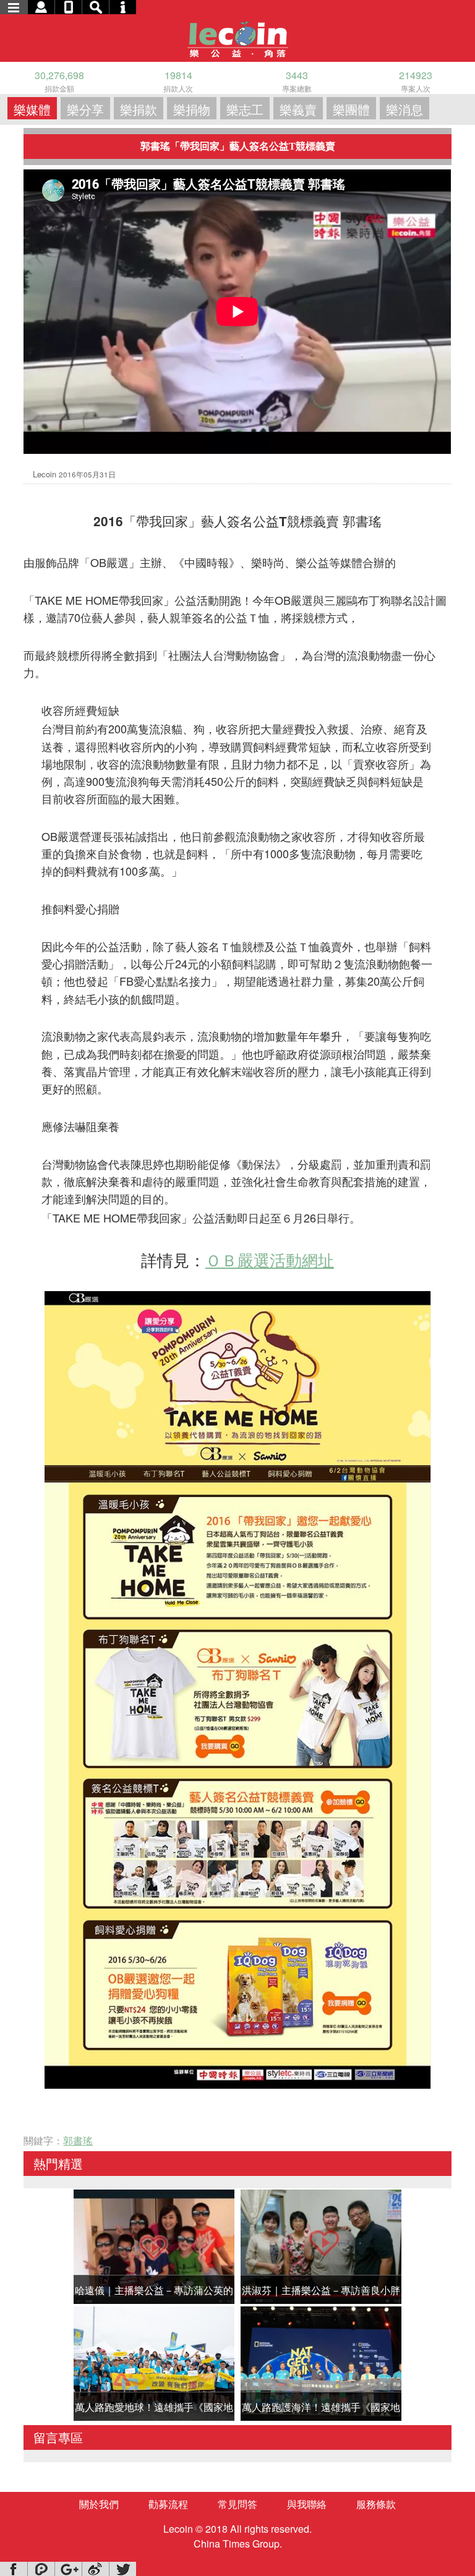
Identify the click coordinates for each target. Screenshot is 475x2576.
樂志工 (245, 109)
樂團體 (351, 109)
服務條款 (376, 2504)
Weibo (95, 2569)
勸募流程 (168, 2504)
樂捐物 (192, 109)
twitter (122, 2569)
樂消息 (404, 109)
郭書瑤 (78, 2140)
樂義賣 (298, 109)
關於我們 (99, 2504)
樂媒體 (32, 109)
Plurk (41, 2569)
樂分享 (85, 109)
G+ (68, 2569)
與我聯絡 (307, 2504)
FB (14, 2569)
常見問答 (237, 2504)
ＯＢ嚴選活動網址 (270, 1259)
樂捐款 (139, 109)
